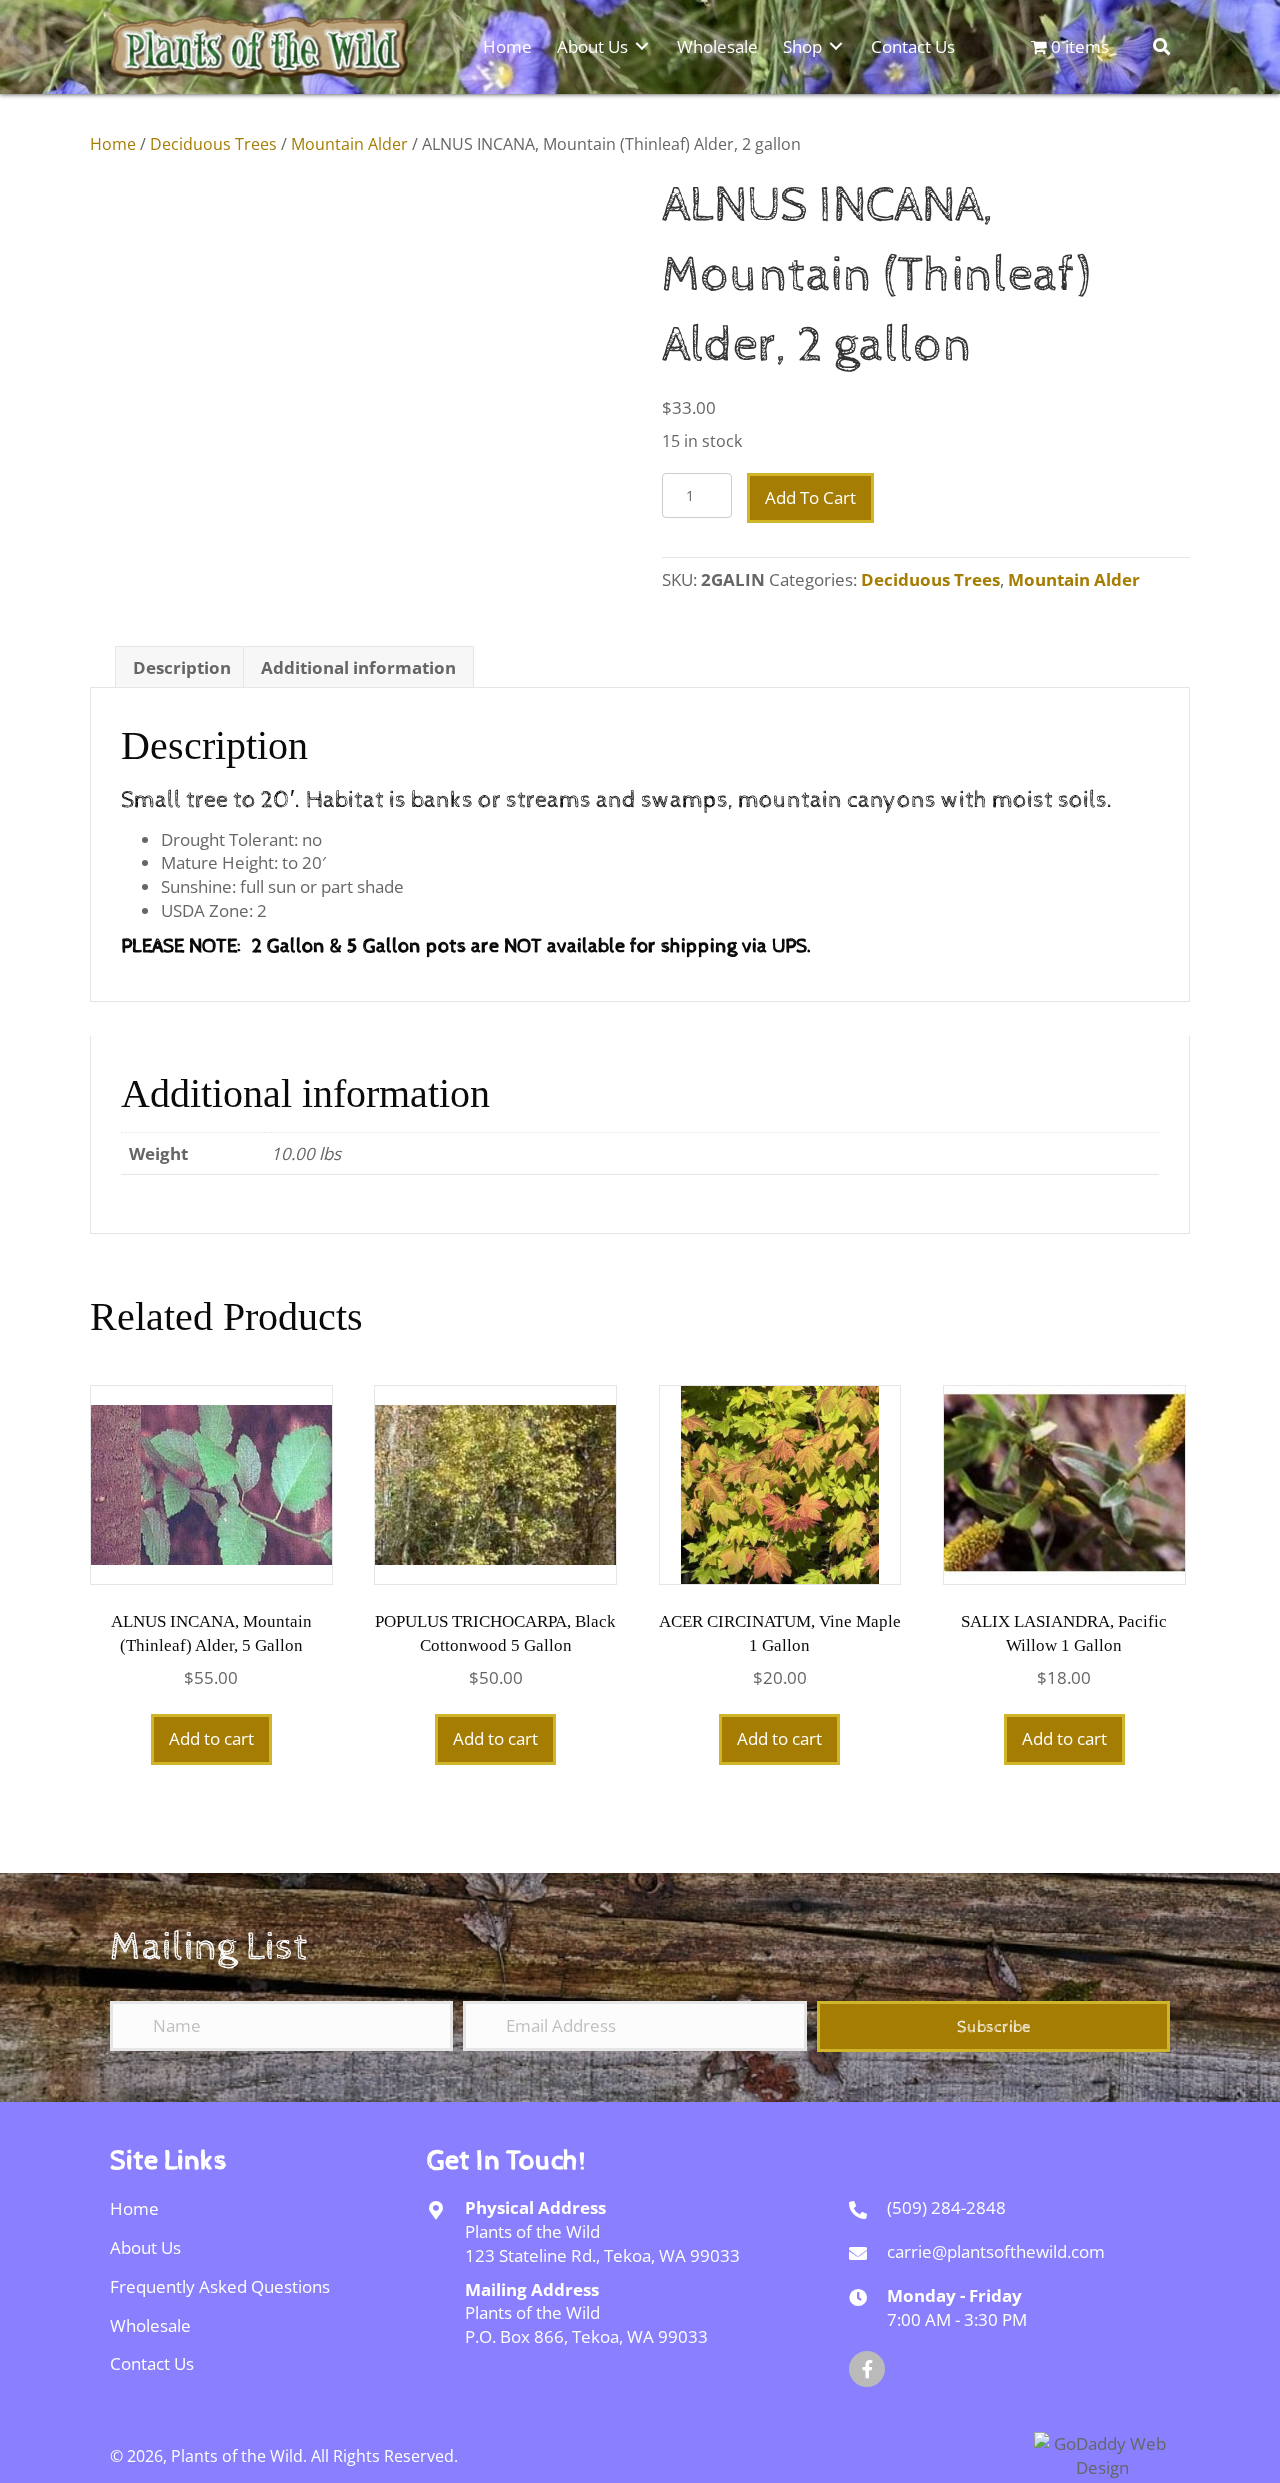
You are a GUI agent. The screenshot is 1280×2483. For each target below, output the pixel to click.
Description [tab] (182, 667)
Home (113, 144)
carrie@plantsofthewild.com (996, 2251)
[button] (993, 2026)
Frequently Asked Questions (220, 2286)
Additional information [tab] (358, 667)
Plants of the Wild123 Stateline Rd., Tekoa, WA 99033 (602, 2243)
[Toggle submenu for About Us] (642, 45)
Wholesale (150, 2325)
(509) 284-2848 (946, 2207)
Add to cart (810, 497)
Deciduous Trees (213, 144)
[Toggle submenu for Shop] (836, 45)
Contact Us (152, 2363)
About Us (145, 2247)
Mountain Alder (349, 144)
